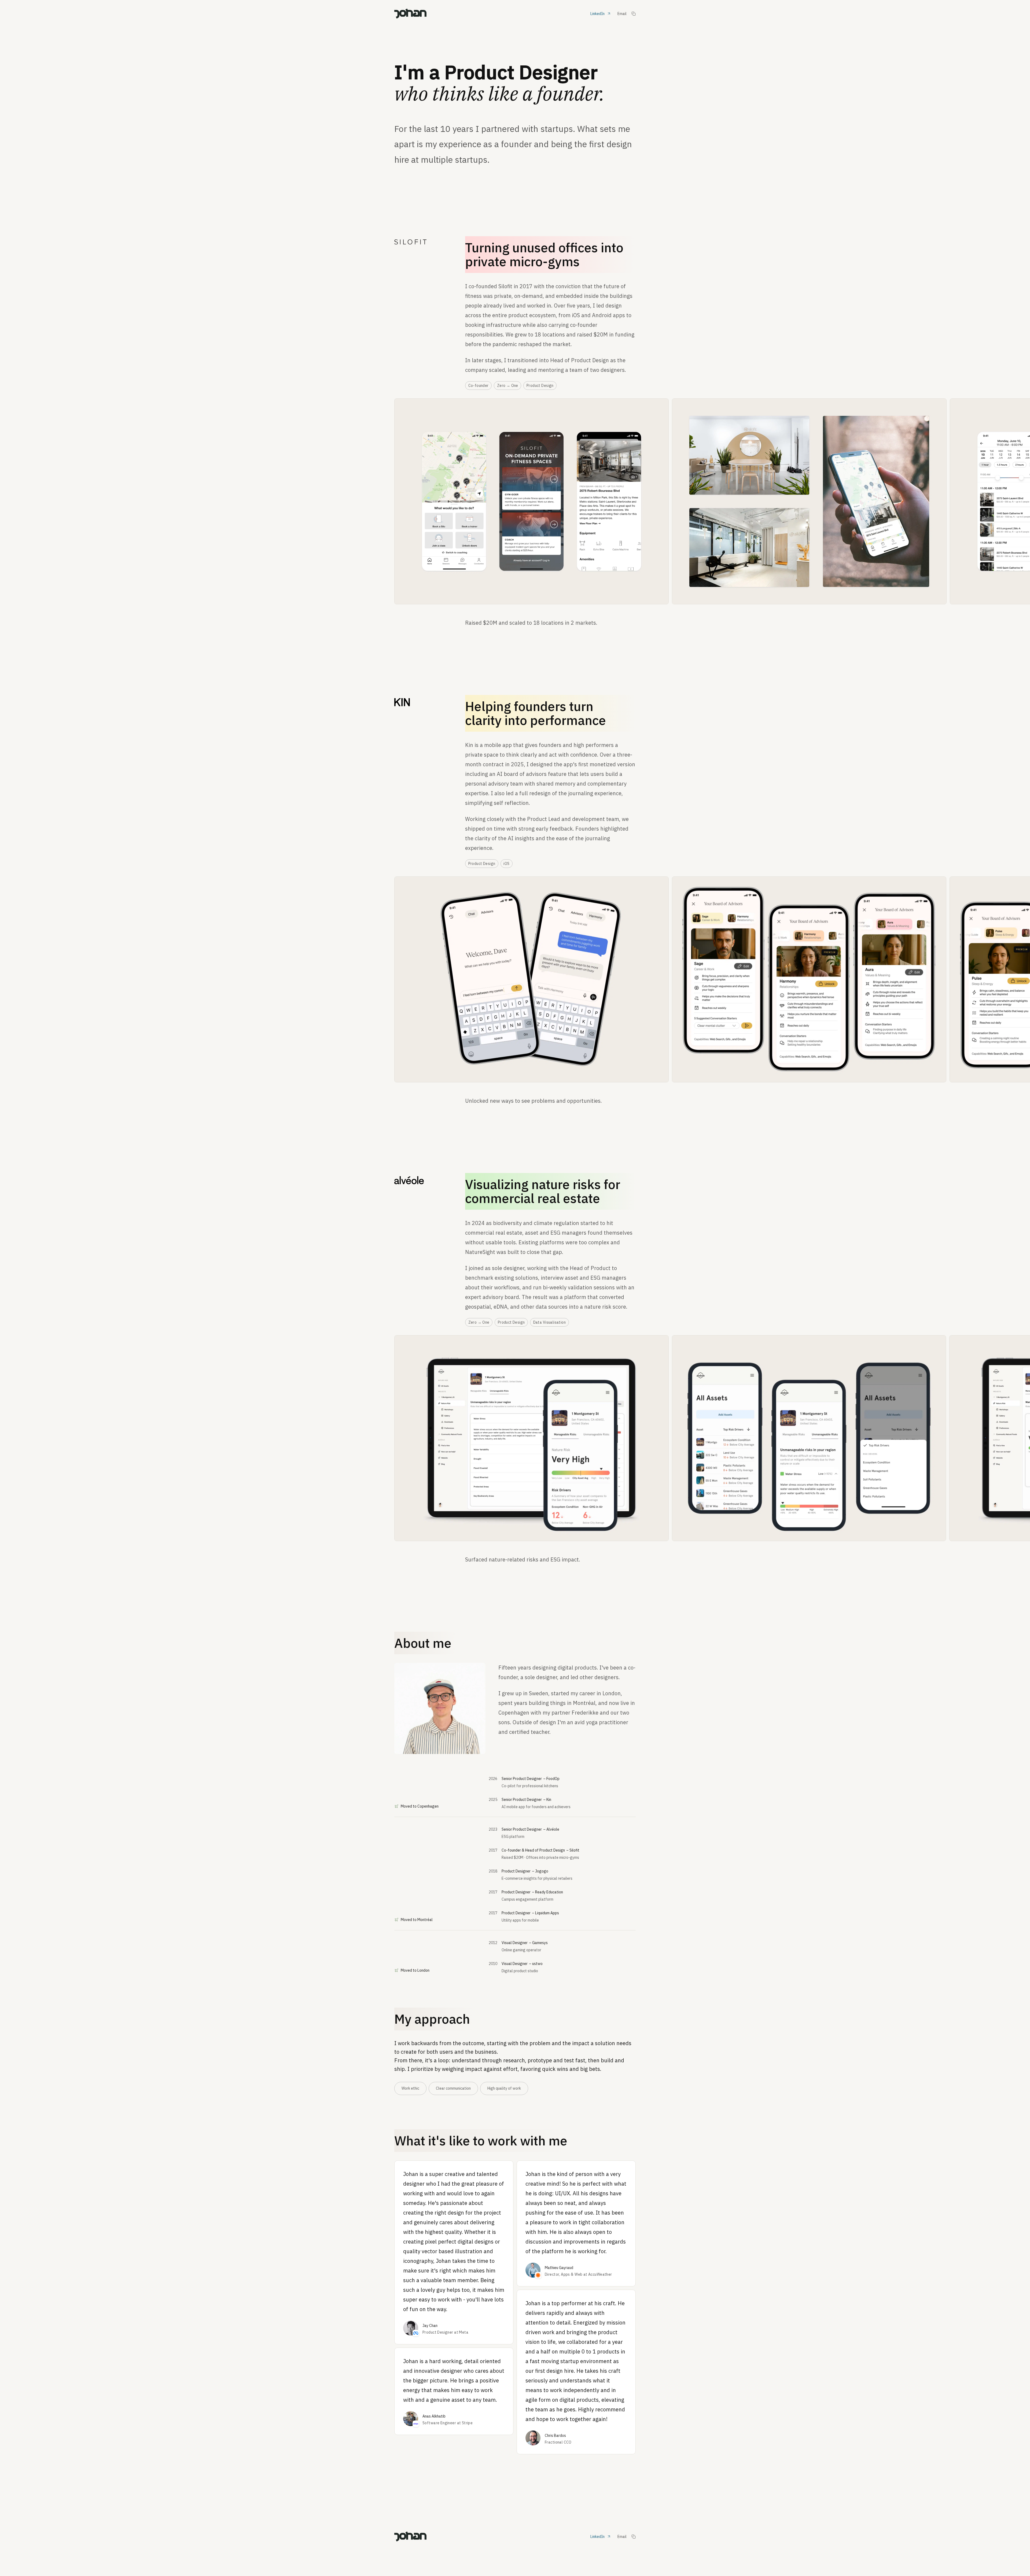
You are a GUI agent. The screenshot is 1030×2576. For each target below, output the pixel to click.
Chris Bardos (555, 2436)
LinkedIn (597, 14)
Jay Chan (430, 2326)
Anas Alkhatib (434, 2416)
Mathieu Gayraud (559, 2268)
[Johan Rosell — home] (410, 14)
